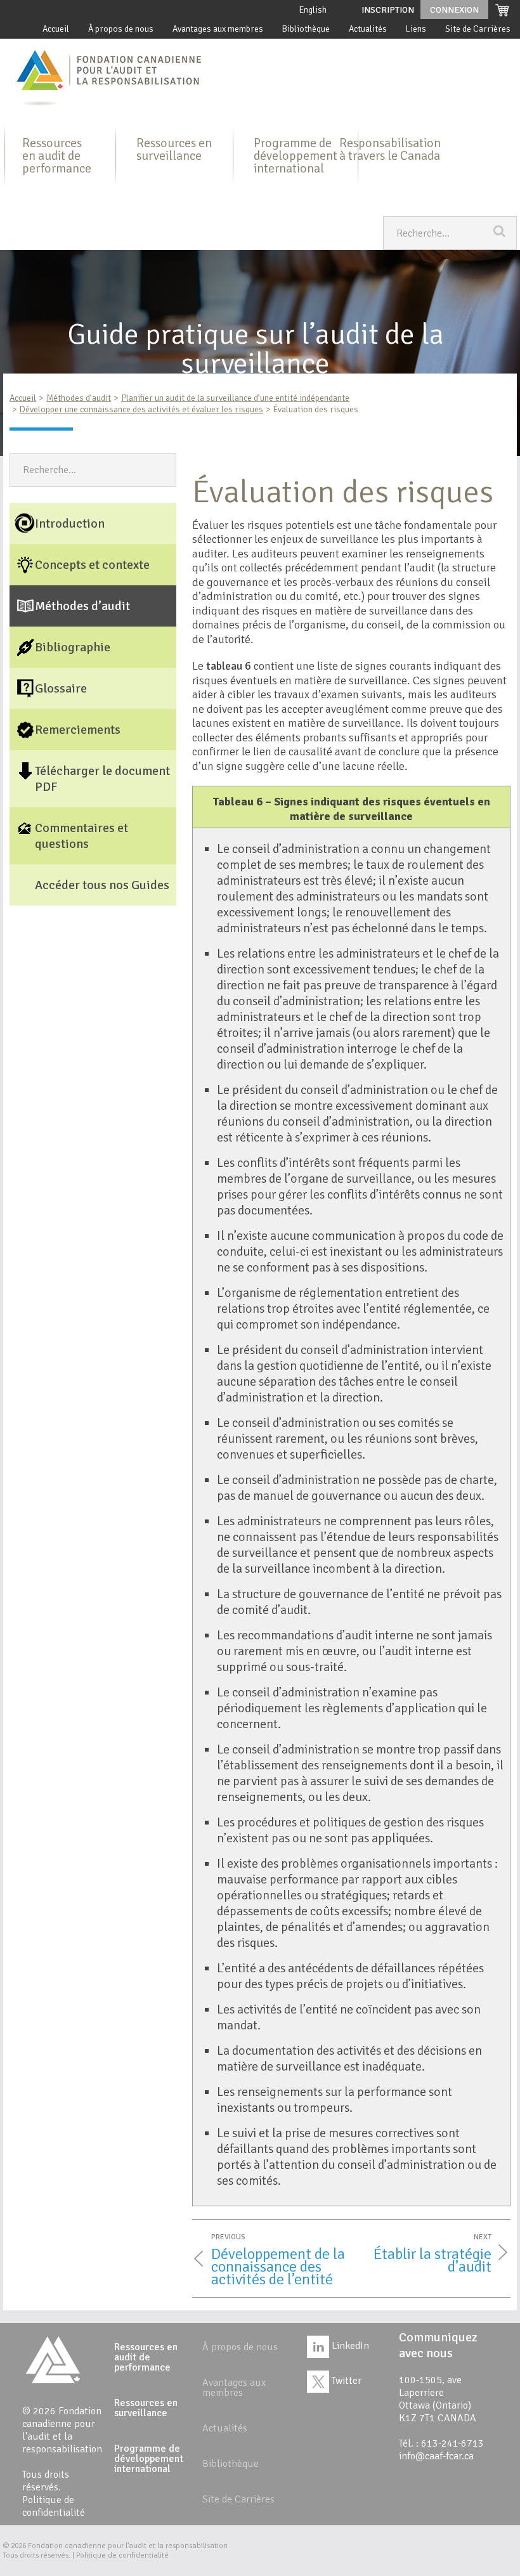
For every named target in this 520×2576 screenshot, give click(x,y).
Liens (416, 29)
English (313, 10)
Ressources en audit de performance (57, 156)
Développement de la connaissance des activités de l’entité (278, 2267)
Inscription (388, 10)
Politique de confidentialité (54, 2506)
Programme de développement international (296, 156)
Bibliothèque (306, 29)
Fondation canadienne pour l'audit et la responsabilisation (128, 2546)
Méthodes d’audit (79, 398)
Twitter (345, 2381)
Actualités (368, 29)
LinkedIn (349, 2346)
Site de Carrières (478, 29)
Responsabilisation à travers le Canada (390, 149)
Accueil (56, 29)
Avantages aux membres (218, 29)
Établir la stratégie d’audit (432, 2260)
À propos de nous (121, 29)
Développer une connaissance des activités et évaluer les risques (141, 409)
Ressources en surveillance (174, 149)
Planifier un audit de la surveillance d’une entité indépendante (235, 398)
